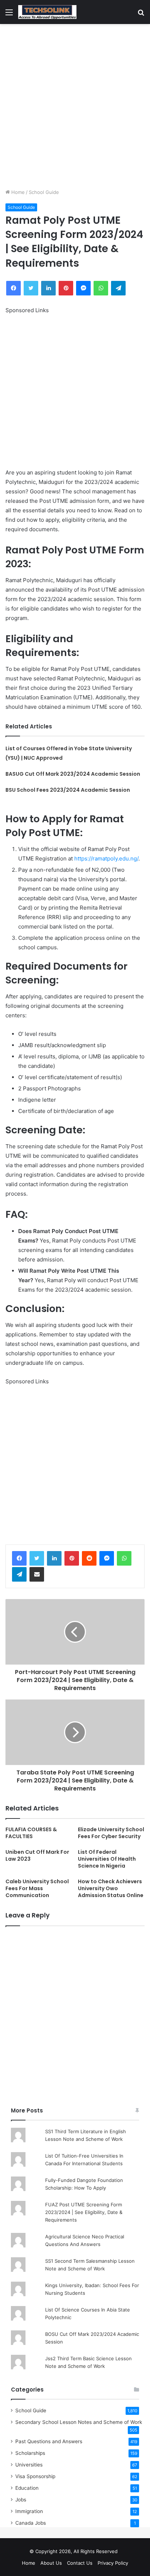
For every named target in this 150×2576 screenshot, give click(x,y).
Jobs (21, 2500)
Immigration (29, 2511)
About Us (51, 2563)
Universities (29, 2465)
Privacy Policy (113, 2563)
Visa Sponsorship (35, 2476)
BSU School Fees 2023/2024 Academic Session (68, 790)
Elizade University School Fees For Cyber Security (111, 1833)
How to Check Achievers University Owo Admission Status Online (111, 1888)
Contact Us (80, 2563)
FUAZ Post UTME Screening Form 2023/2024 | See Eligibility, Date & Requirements (84, 2212)
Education (27, 2488)
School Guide (44, 192)
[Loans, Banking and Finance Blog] (47, 12)
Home (17, 192)
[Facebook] (19, 1558)
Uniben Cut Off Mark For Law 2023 (37, 1855)
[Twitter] (37, 1558)
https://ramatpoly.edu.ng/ (106, 858)
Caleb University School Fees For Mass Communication (37, 1888)
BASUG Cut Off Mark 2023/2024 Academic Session (73, 774)
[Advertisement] (75, 106)
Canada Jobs (31, 2523)
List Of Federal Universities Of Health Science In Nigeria (107, 1859)
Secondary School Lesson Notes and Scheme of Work (79, 2422)
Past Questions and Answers (49, 2441)
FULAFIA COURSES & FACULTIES (31, 1833)
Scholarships (30, 2453)
